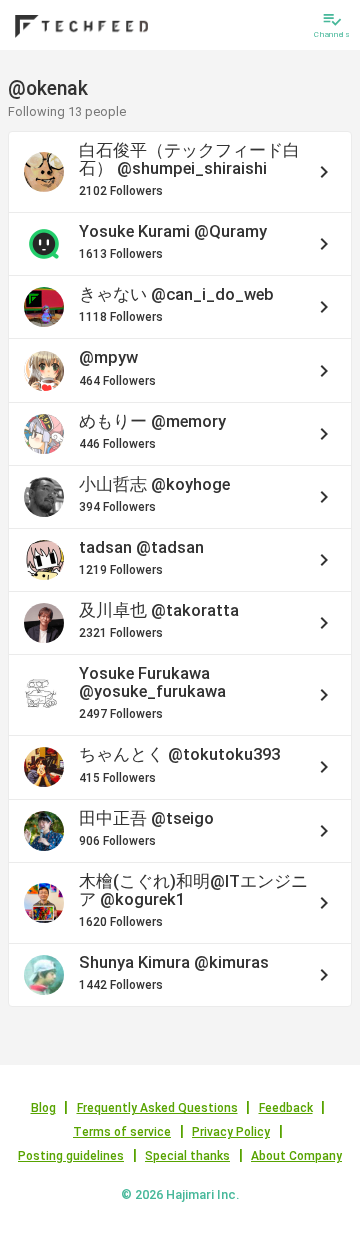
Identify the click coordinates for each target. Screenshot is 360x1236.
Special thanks (187, 1156)
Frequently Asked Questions (157, 1108)
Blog (43, 1108)
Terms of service (122, 1132)
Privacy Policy (231, 1132)
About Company (296, 1156)
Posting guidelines (71, 1156)
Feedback (286, 1108)
